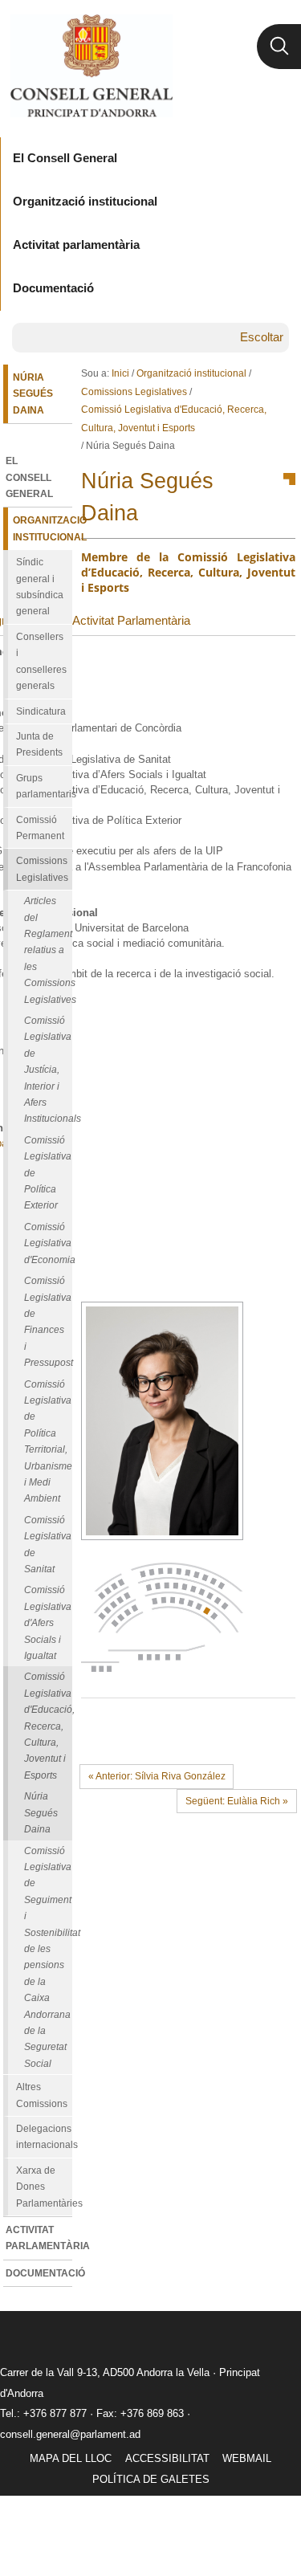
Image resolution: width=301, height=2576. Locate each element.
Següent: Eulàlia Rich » (237, 1801)
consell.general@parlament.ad (70, 2434)
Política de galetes (151, 2479)
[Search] (279, 47)
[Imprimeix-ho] (232, 1724)
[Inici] (91, 66)
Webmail (247, 2458)
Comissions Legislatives (134, 392)
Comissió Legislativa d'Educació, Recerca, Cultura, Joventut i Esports (174, 419)
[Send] (279, 1724)
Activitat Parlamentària (131, 620)
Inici (120, 373)
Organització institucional (191, 373)
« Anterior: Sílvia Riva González (157, 1776)
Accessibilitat (167, 2458)
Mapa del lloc (71, 2458)
